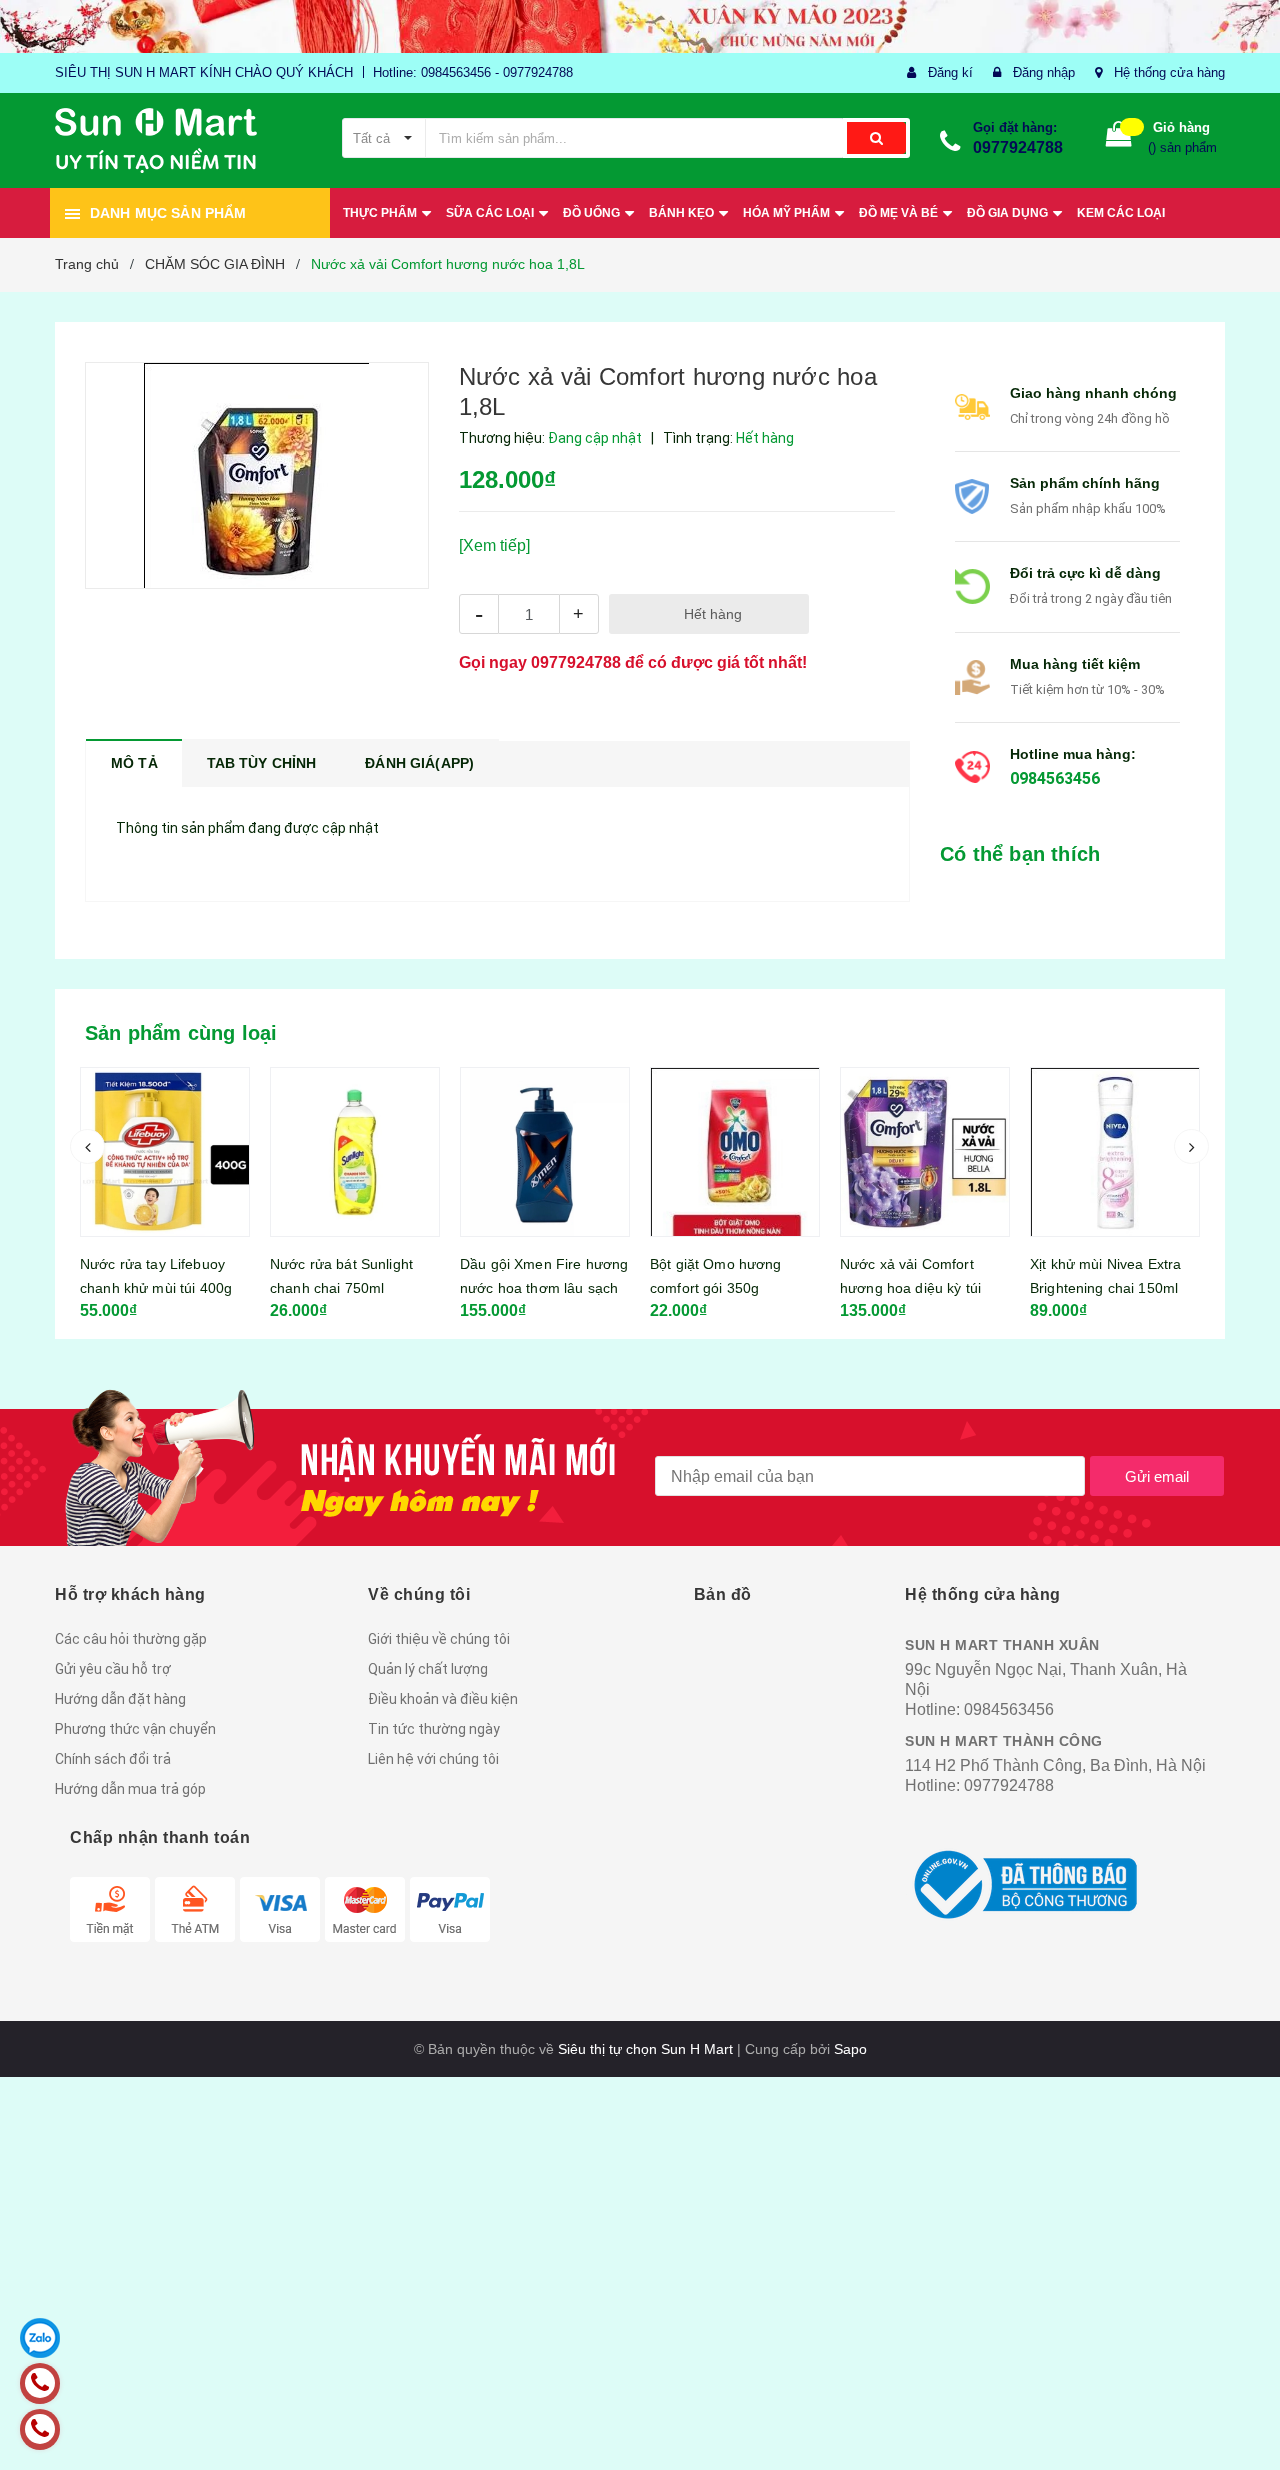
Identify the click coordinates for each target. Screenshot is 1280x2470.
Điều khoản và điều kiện (443, 1699)
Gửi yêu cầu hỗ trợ (113, 1669)
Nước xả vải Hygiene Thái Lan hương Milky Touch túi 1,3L (1173, 1288)
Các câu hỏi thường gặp (131, 1639)
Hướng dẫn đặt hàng (120, 1699)
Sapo (850, 2049)
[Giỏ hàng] (1119, 138)
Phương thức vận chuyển (135, 1729)
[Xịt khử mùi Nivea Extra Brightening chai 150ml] (985, 1152)
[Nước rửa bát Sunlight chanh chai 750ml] (225, 1152)
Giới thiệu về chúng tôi (439, 1639)
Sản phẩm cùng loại (181, 1033)
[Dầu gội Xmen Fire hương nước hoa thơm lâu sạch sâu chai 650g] (415, 1152)
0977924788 (1018, 147)
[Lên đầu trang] (1245, 2420)
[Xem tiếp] (494, 545)
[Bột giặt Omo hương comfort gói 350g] (605, 1152)
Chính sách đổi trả (113, 1759)
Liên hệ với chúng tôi (433, 1759)
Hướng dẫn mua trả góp (130, 1789)
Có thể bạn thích (1020, 854)
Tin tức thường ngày (434, 1729)
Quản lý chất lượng (428, 1669)
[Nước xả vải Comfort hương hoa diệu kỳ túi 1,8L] (795, 1152)
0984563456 (1055, 778)
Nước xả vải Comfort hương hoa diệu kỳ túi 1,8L (780, 1288)
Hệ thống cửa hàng (1169, 72)
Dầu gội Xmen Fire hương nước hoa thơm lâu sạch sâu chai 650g (414, 1288)
